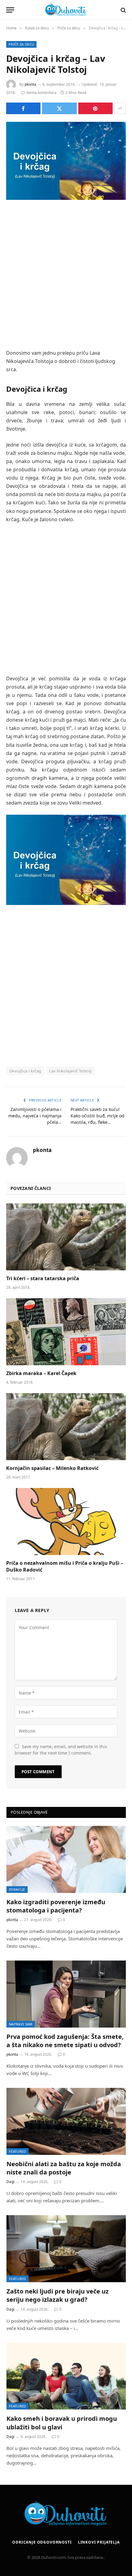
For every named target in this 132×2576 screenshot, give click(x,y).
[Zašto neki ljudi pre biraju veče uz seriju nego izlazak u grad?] (66, 2249)
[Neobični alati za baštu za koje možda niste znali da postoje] (66, 2121)
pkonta (30, 84)
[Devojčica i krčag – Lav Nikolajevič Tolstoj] (66, 161)
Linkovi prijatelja (99, 2542)
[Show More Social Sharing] (120, 108)
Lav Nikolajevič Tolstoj (70, 1071)
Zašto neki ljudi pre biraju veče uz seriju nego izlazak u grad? (58, 2295)
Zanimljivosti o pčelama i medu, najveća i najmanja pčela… (35, 1116)
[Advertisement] (66, 275)
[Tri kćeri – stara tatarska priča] (66, 1237)
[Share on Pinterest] (95, 108)
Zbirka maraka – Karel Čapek (41, 1373)
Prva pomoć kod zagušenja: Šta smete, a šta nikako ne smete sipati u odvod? (65, 2041)
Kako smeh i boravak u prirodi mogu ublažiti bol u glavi (62, 2423)
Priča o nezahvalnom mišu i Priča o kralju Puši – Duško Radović (65, 1566)
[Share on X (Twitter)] (59, 108)
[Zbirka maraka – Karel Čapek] (66, 1332)
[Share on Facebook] (23, 108)
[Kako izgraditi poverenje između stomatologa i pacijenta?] (66, 1859)
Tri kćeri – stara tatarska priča (43, 1278)
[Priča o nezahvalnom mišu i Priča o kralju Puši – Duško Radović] (66, 1522)
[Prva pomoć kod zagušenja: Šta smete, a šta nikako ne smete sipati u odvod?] (66, 1994)
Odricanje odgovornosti (42, 2542)
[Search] (123, 10)
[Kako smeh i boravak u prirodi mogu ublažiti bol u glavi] (66, 2376)
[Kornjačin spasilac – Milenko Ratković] (66, 1427)
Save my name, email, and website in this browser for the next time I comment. (61, 1750)
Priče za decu (21, 44)
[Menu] (10, 10)
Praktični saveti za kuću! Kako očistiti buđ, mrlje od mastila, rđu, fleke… (97, 1116)
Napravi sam (21, 2024)
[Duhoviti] (66, 10)
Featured (17, 2151)
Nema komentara (41, 93)
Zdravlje (17, 1889)
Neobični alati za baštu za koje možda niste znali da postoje (64, 2168)
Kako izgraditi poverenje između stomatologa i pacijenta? (56, 1906)
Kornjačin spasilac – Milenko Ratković (52, 1468)
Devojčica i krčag (25, 1071)
